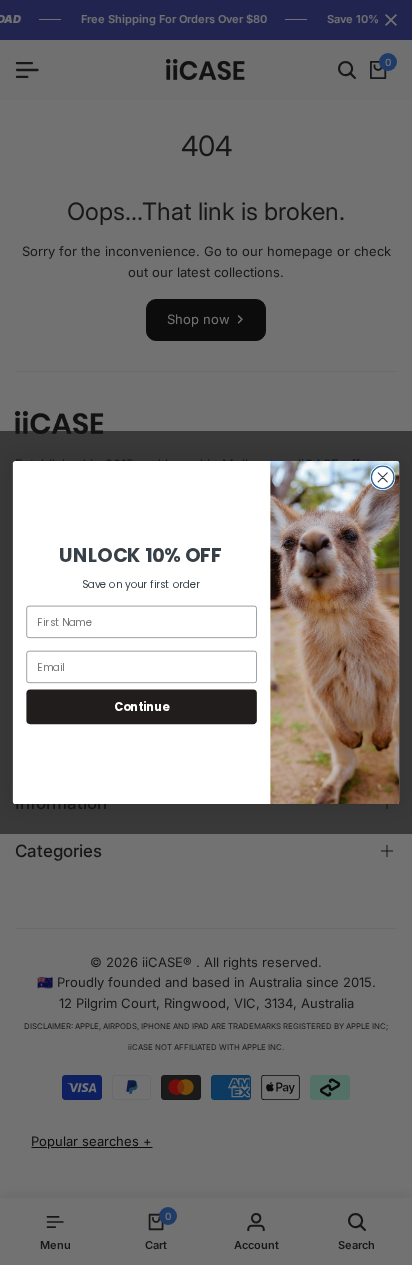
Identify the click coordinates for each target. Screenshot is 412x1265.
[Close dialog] (382, 477)
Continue (142, 706)
